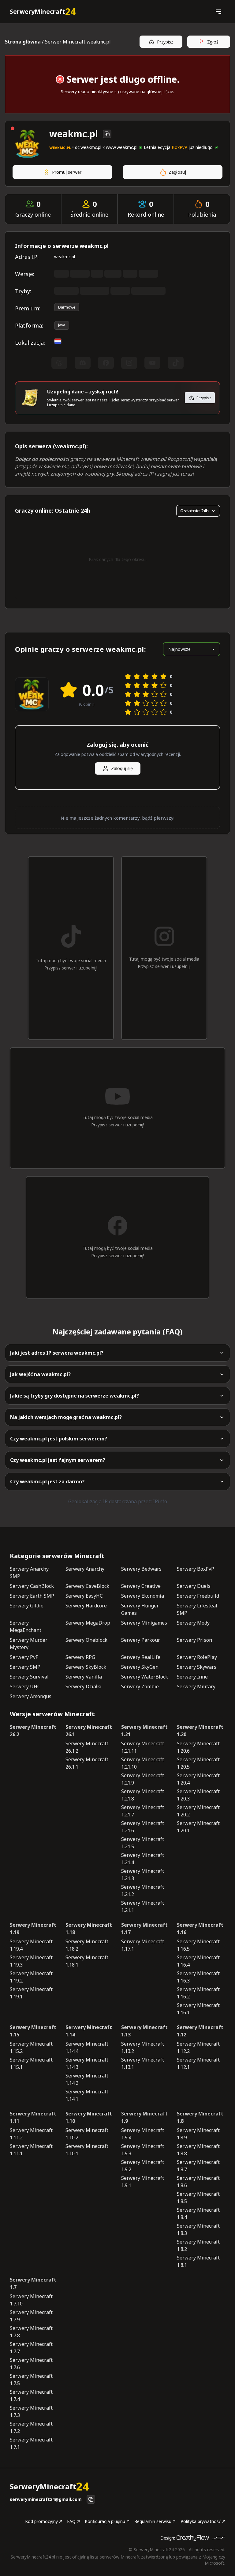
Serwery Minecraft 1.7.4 (31, 2396)
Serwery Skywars (197, 1667)
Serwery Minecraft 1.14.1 (87, 2095)
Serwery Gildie (27, 1606)
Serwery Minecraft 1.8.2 (198, 2245)
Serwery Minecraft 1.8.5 (198, 2198)
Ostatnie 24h (194, 511)
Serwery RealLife (141, 1657)
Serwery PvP (24, 1657)
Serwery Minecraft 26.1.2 (87, 1747)
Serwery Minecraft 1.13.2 (143, 2047)
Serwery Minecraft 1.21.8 (143, 1795)
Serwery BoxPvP (196, 1569)
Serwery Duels (194, 1586)
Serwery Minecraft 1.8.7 (198, 2166)
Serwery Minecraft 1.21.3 (143, 1875)
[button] (218, 12)
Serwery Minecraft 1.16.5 (198, 1945)
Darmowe (67, 307)
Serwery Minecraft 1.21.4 (143, 1859)
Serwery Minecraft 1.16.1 (198, 2009)
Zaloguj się (122, 768)
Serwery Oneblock (86, 1640)
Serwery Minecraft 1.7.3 (31, 2411)
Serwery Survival (29, 1677)
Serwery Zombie (140, 1686)
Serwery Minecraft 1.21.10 (143, 1763)
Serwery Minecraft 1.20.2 (198, 1811)
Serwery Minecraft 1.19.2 (31, 1977)
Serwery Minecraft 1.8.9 (198, 2134)
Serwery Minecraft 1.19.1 (31, 1993)
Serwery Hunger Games (140, 1609)
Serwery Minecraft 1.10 (89, 2117)
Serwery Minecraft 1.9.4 (143, 2134)
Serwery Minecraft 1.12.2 (198, 2047)
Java (62, 325)
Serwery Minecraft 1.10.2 (87, 2134)
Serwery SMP (25, 1667)
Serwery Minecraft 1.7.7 (31, 2348)
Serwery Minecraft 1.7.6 (31, 2364)
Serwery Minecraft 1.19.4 (31, 1945)
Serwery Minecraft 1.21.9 (143, 1779)
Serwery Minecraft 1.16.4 (198, 1961)
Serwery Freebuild (198, 1596)
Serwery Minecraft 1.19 (33, 1929)
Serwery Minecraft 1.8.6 (198, 2182)
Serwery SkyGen (140, 1667)
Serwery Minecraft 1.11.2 (31, 2134)
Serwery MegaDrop (88, 1623)
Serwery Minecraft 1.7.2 (31, 2427)
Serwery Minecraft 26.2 (33, 1731)
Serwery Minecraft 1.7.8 (31, 2332)
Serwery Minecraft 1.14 (89, 2031)
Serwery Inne (192, 1677)
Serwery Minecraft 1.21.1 (143, 1906)
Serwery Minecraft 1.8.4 (198, 2214)
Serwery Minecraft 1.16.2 (198, 1993)
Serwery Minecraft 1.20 (200, 1731)
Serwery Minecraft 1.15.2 (31, 2047)
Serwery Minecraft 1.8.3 (198, 2229)
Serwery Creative (141, 1586)
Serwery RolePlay (197, 1657)
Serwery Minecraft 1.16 (200, 1929)
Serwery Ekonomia (143, 1596)
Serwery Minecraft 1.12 (200, 2031)
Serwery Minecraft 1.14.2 (87, 2079)
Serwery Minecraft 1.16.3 (198, 1977)
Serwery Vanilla (84, 1677)
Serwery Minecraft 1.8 (200, 2117)
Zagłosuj (177, 172)
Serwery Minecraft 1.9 (144, 2117)
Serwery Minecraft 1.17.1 (143, 1945)
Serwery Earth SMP (32, 1596)
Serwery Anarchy (85, 1569)
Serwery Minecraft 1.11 (33, 2117)
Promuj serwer (67, 172)
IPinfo (160, 1501)
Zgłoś (213, 42)
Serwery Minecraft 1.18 (89, 1929)
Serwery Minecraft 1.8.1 (198, 2261)
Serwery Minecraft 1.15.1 (31, 2063)
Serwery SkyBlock (86, 1667)
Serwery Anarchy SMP (29, 1573)
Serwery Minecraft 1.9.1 (143, 2182)
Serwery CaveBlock (87, 1586)
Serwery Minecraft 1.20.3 (198, 1795)
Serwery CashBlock (32, 1586)
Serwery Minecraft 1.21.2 (143, 1891)
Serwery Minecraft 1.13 (144, 2031)
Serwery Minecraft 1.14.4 (87, 2047)
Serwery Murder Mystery (29, 1644)
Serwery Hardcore (86, 1606)
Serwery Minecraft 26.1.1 (87, 1763)
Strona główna (23, 42)
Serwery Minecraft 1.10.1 (87, 2150)
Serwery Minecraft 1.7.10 (31, 2300)
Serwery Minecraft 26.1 (89, 1731)
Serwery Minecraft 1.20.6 (198, 1747)
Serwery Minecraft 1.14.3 (87, 2063)
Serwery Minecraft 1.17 (144, 1929)
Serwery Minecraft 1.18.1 (87, 1961)
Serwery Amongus (31, 1696)
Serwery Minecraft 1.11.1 (31, 2150)
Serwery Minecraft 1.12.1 (198, 2063)
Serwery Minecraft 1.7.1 (31, 2443)
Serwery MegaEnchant (26, 1626)
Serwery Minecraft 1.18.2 (87, 1945)
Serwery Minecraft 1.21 (144, 1731)
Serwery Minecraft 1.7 (33, 2283)
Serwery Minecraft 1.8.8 (198, 2150)
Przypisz (165, 42)
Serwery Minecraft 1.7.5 (31, 2380)
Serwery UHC (25, 1686)
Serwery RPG (80, 1657)
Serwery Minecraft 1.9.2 (143, 2166)
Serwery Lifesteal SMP (197, 1609)
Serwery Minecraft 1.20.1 (198, 1827)
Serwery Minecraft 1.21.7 (143, 1811)
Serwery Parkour (141, 1640)
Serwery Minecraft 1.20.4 (198, 1779)
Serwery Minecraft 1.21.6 (143, 1827)
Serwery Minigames (144, 1623)
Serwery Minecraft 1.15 (33, 2031)
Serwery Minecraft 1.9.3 (143, 2150)
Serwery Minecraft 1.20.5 (198, 1763)
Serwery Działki (84, 1686)
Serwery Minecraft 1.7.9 (31, 2316)
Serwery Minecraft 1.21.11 (143, 1747)
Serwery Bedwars (141, 1569)
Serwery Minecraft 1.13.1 (143, 2063)
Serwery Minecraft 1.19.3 (31, 1961)
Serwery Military (196, 1686)
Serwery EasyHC (84, 1596)
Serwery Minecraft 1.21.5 (143, 1843)
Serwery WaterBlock (145, 1677)
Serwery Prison (194, 1640)
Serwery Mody (193, 1623)
